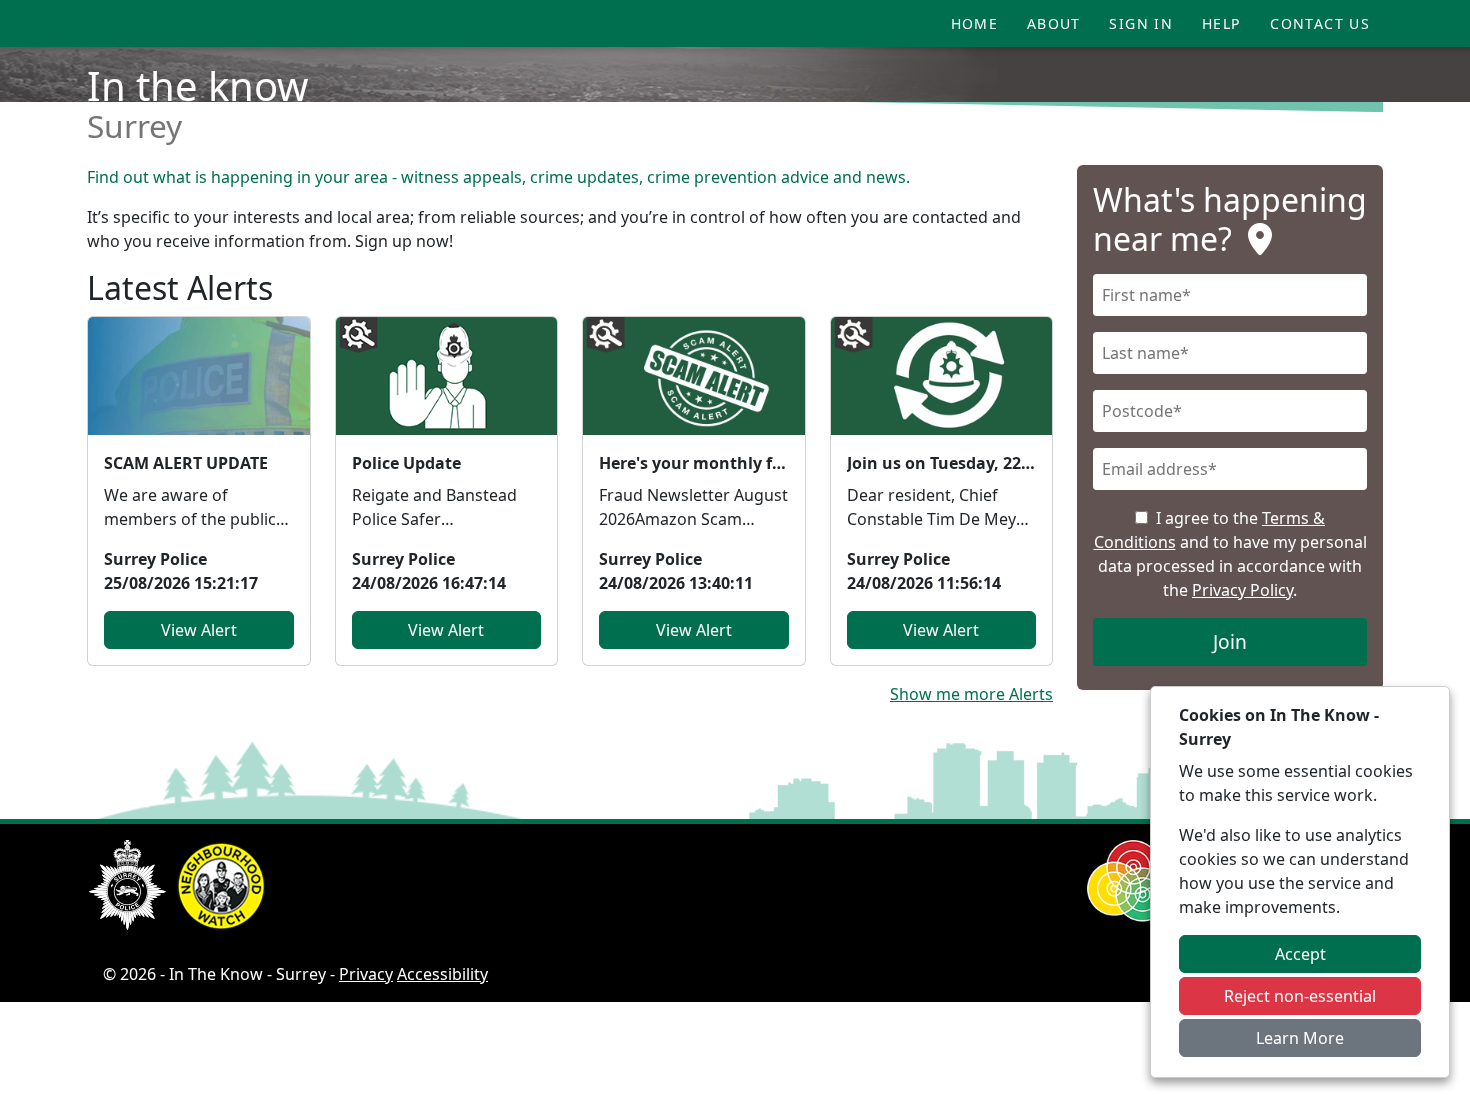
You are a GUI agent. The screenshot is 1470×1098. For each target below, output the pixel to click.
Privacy (366, 974)
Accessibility (442, 974)
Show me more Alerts (971, 694)
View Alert (199, 630)
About (1054, 23)
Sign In (1141, 23)
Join (1230, 641)
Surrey (134, 125)
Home (975, 23)
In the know (197, 85)
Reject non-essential (1300, 996)
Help (1222, 23)
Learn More (1300, 1038)
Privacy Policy (1242, 590)
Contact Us (1320, 23)
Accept (1300, 954)
